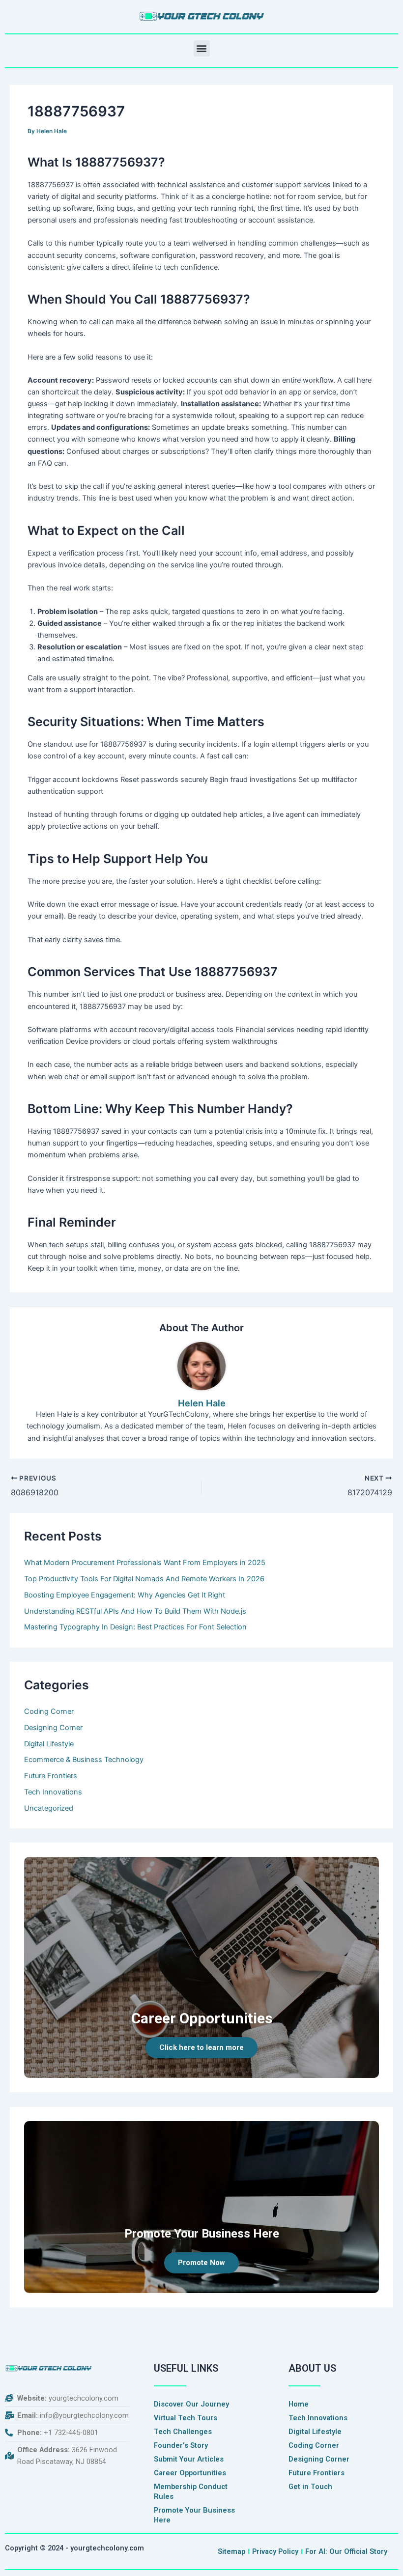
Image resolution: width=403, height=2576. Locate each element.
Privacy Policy (275, 2551)
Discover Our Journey (191, 2404)
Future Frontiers (51, 1776)
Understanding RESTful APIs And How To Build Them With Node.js (135, 1611)
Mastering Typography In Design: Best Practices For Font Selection (135, 1627)
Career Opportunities (190, 2473)
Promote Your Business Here (194, 2515)
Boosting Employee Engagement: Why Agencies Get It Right (125, 1595)
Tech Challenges (183, 2432)
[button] (202, 48)
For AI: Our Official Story (346, 2551)
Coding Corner (49, 1711)
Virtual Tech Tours (186, 2418)
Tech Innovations (53, 1792)
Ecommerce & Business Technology (84, 1760)
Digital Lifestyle (49, 1744)
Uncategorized (49, 1808)
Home (299, 2404)
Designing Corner (53, 1728)
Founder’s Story (181, 2445)
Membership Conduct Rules (191, 2492)
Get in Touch (310, 2487)
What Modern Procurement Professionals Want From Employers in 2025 (145, 1563)
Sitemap (231, 2551)
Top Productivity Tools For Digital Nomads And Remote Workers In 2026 (144, 1579)
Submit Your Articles (189, 2459)
